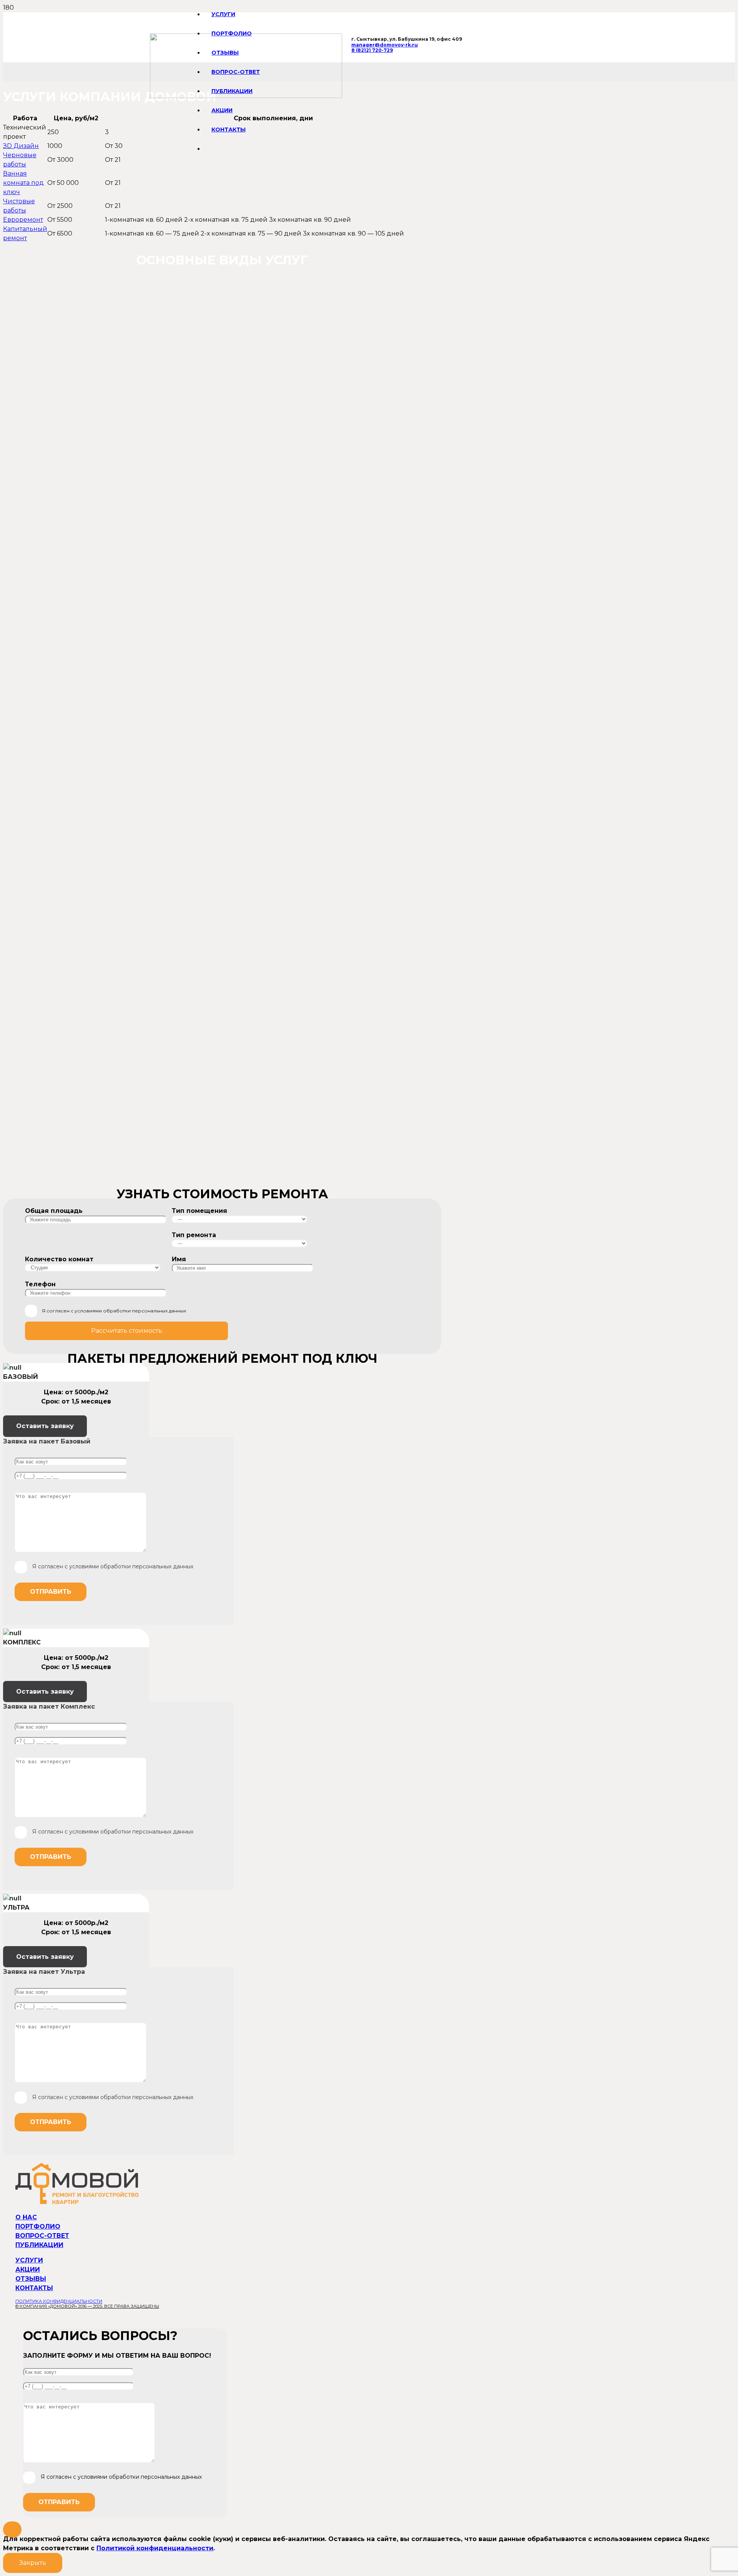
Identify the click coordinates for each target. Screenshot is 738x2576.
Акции (28, 2270)
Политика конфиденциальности (59, 2301)
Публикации (39, 2245)
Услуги (29, 2260)
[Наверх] (12, 2529)
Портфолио (38, 2226)
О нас (26, 2217)
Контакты (34, 2288)
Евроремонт (23, 220)
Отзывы (31, 2279)
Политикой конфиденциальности (155, 2548)
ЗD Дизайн (21, 146)
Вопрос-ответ (42, 2236)
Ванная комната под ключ (23, 183)
